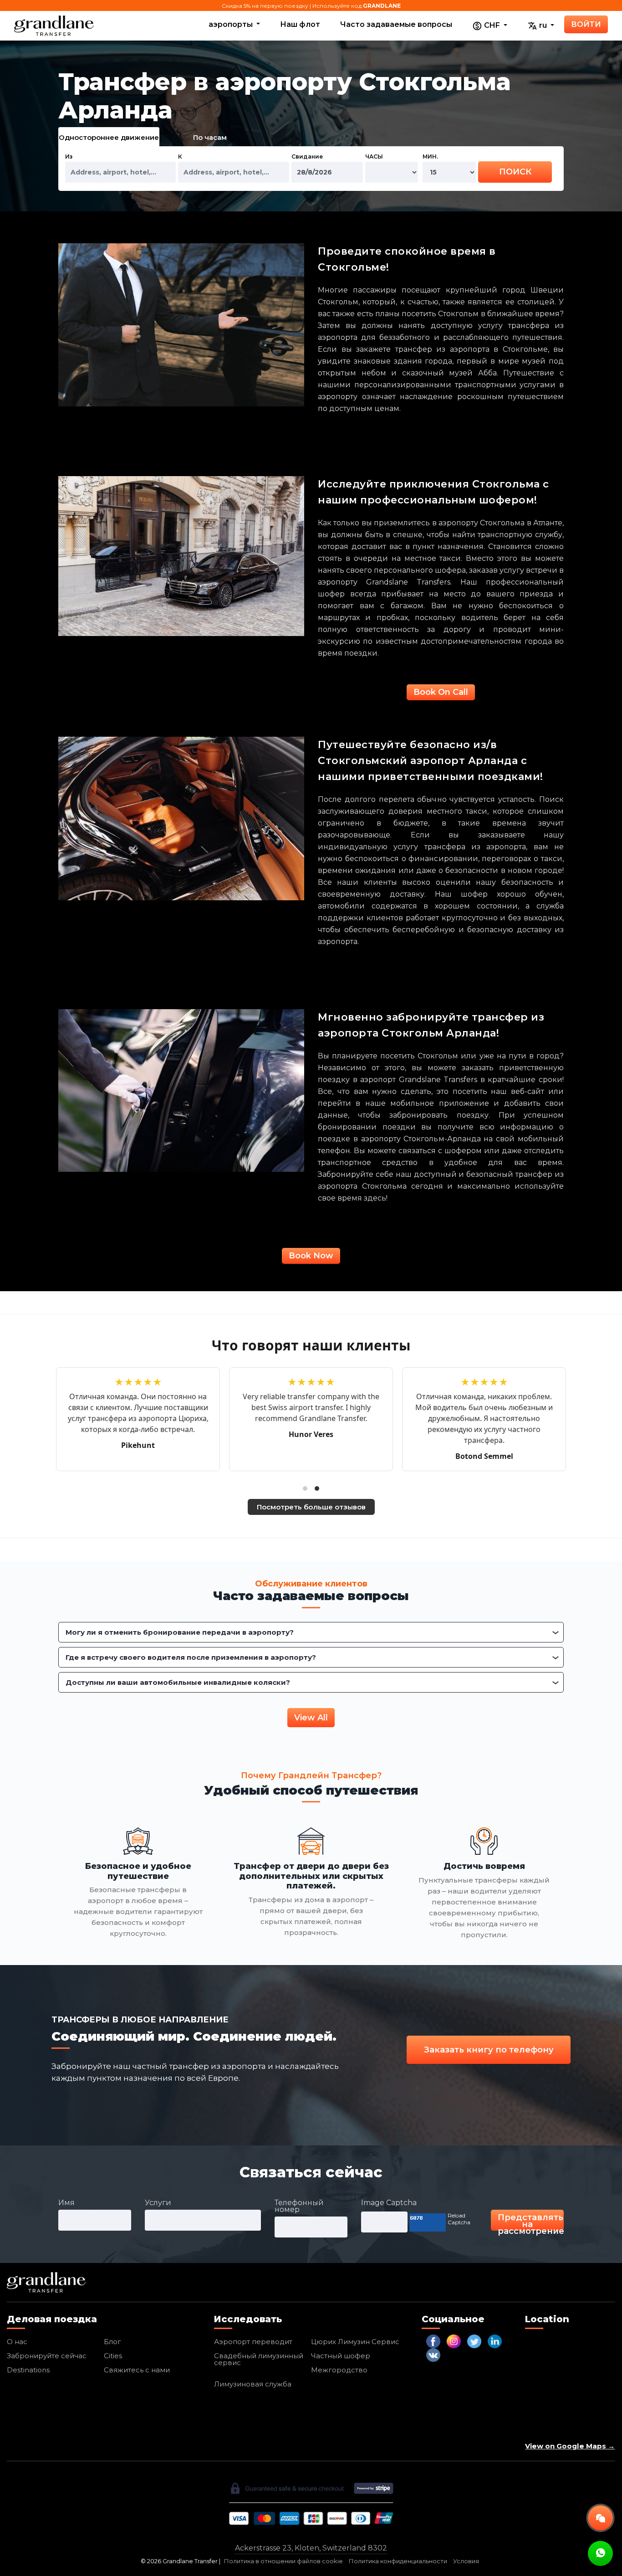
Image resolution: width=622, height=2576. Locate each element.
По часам (210, 137)
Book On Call (441, 692)
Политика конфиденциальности (398, 2561)
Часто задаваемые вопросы (396, 24)
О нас (17, 2342)
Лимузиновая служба (253, 2384)
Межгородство (339, 2370)
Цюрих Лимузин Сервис (355, 2342)
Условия (466, 2561)
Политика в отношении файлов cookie (283, 2561)
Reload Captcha (459, 2219)
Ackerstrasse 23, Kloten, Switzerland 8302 (311, 2548)
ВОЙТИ (586, 24)
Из (69, 157)
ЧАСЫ (374, 157)
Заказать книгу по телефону (489, 2050)
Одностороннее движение (109, 137)
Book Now (311, 1256)
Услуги (158, 2203)
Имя (66, 2203)
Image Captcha (389, 2203)
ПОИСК (515, 172)
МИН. (430, 157)
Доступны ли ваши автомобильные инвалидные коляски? (178, 1682)
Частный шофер (341, 2356)
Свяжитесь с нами (137, 2370)
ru (543, 25)
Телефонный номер (299, 2206)
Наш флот (300, 24)
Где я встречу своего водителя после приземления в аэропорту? (191, 1657)
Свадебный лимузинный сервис (259, 2359)
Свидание (307, 157)
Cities (113, 2356)
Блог (112, 2342)
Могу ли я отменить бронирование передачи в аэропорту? (180, 1632)
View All (311, 1718)
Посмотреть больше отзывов (311, 1507)
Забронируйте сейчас (47, 2356)
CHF (492, 25)
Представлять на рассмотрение (531, 2222)
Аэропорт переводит (253, 2342)
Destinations (28, 2370)
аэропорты (232, 24)
